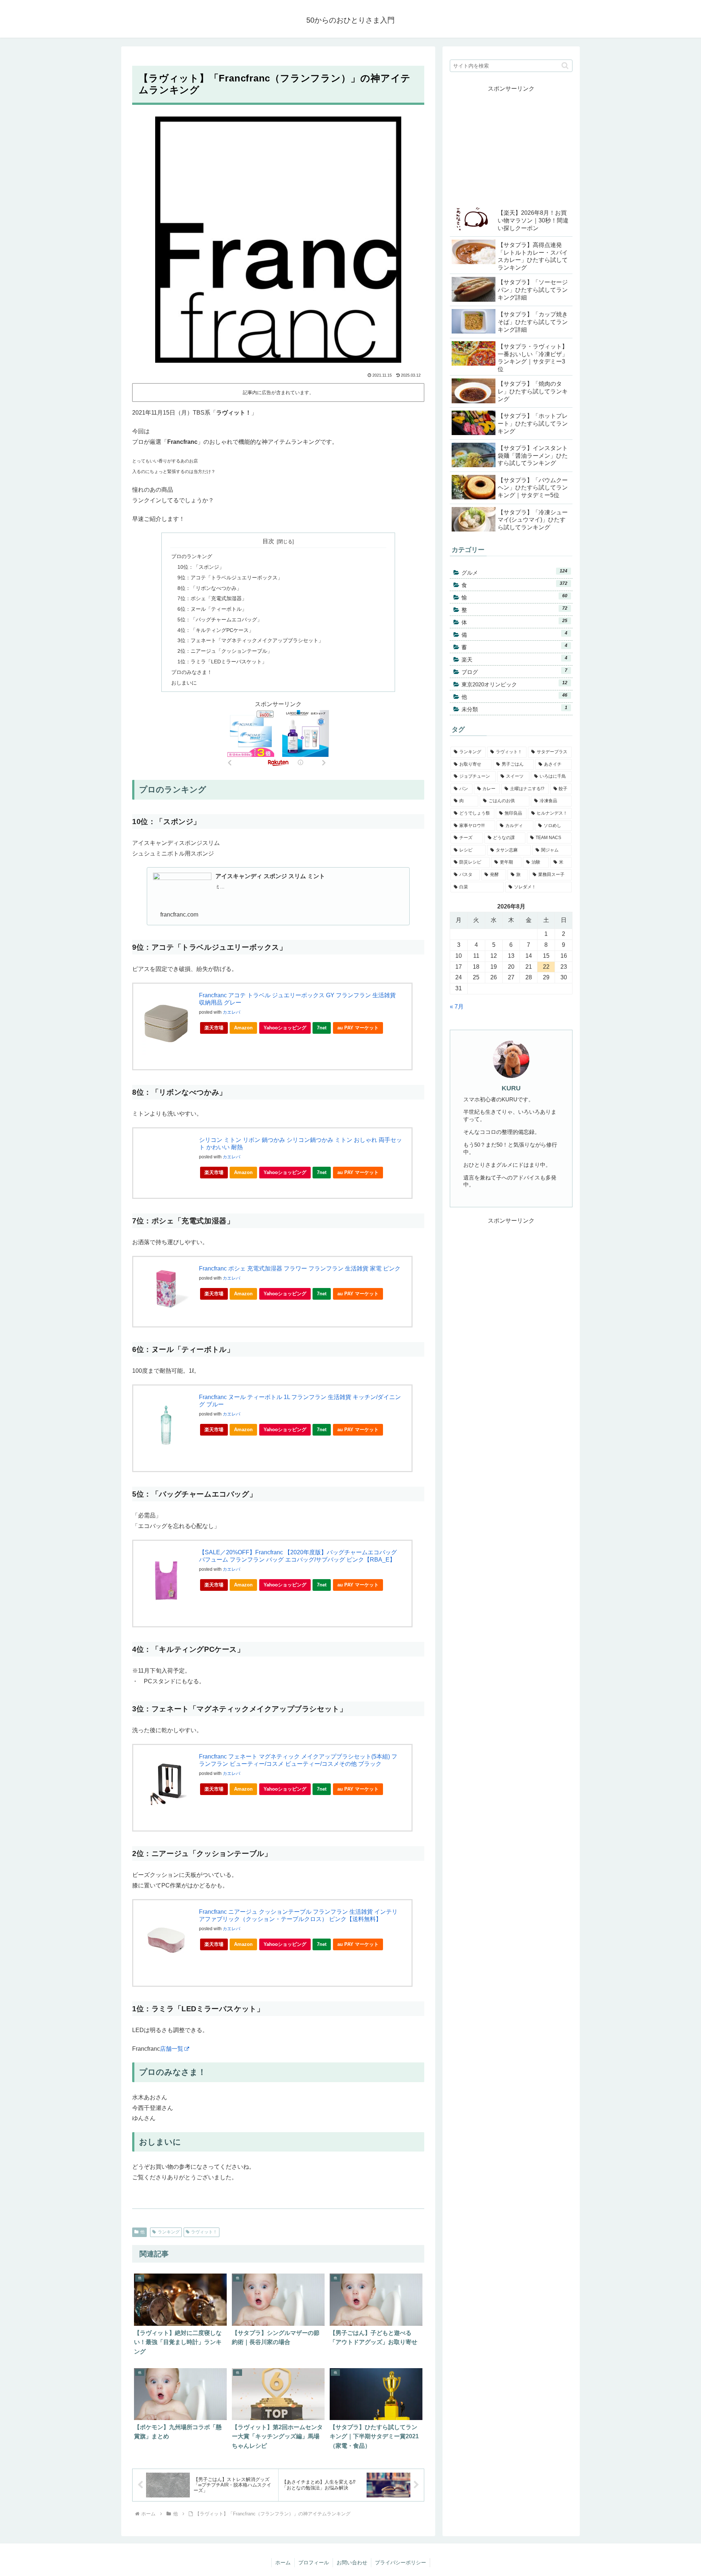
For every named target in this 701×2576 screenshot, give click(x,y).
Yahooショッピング (285, 1028)
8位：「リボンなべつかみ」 (210, 588)
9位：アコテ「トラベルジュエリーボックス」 (230, 578)
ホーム (283, 2562)
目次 (268, 541)
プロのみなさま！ (192, 672)
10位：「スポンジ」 (201, 567)
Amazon (243, 1028)
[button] (565, 66)
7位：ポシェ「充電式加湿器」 (212, 598)
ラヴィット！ (204, 2232)
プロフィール (314, 2562)
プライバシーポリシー (401, 2562)
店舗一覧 (172, 2049)
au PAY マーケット (358, 1028)
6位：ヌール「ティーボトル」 (212, 609)
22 (546, 967)
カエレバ (231, 1012)
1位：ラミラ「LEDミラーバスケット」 (222, 662)
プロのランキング (192, 556)
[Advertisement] (511, 145)
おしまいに (184, 683)
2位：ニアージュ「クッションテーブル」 (225, 651)
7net (322, 1028)
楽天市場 (214, 1028)
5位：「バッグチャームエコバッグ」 (220, 620)
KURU (511, 1088)
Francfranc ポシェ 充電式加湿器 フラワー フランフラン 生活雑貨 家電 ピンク (300, 1268)
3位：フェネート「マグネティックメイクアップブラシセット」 (250, 640)
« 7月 (457, 1007)
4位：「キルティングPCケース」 (216, 630)
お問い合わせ (352, 2562)
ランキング (169, 2232)
